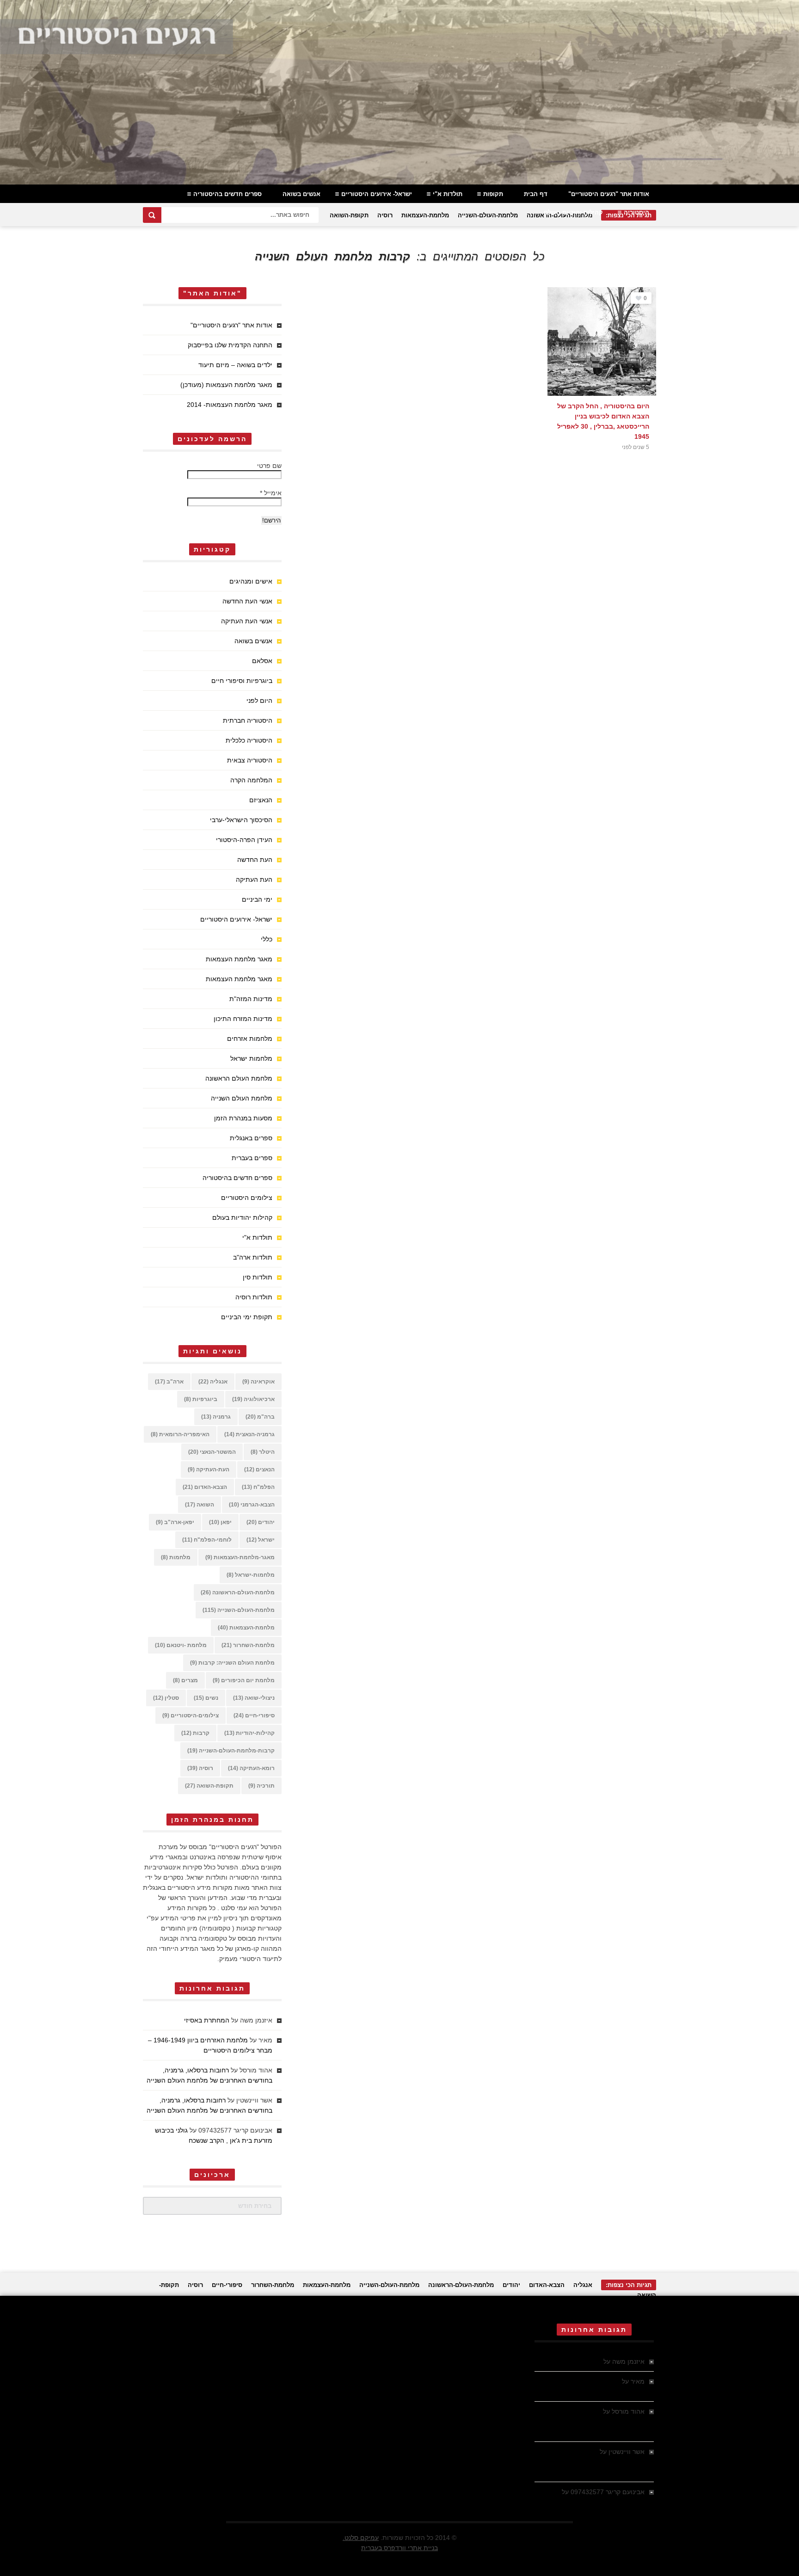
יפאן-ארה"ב (175, 1522)
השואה (200, 1505)
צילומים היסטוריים (247, 1198)
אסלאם (262, 661)
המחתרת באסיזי (207, 2020)
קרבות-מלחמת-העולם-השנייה (231, 1751)
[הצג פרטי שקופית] (399, 92)
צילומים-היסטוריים (191, 1715)
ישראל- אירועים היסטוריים (377, 194)
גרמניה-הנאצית (249, 1434)
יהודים (261, 1522)
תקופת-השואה (349, 215)
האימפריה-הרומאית (180, 1434)
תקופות (493, 194)
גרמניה (216, 1417)
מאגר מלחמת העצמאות (239, 959)
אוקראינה (258, 1382)
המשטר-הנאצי (212, 1452)
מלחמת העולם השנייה (242, 1098)
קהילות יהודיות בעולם (573, 212)
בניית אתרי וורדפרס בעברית (399, 2548)
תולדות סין (258, 1277)
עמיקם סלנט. (361, 2538)
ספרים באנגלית (251, 1138)
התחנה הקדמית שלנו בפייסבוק (230, 345)
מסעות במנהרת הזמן (243, 1118)
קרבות (195, 1733)
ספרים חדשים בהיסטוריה (227, 194)
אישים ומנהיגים (251, 581)
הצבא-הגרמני (252, 1505)
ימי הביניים (257, 899)
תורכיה (261, 1786)
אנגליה (213, 1382)
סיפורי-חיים (254, 1715)
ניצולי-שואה (254, 1698)
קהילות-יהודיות (249, 1733)
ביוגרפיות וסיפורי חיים (242, 681)
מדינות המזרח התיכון (243, 1019)
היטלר (263, 1452)
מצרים (185, 1680)
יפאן (220, 1522)
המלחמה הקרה (251, 780)
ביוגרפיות (201, 1399)
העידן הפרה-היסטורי (244, 840)
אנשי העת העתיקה (247, 621)
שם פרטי (269, 466)
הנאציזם (261, 800)
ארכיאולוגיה (253, 1399)
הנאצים (259, 1469)
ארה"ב (169, 1382)
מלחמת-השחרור (248, 1645)
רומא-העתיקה (251, 1768)
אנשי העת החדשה (247, 601)
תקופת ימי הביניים (247, 1317)
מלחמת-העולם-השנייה (488, 215)
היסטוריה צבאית (250, 760)
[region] (399, 92)
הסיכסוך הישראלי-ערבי (241, 820)
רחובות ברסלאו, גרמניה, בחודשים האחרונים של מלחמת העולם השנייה (590, 2422)
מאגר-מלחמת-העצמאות (240, 1557)
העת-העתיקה (209, 1469)
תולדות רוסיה (254, 1297)
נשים (206, 1698)
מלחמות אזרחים (250, 1039)
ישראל (261, 1540)
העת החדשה (255, 860)
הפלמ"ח (258, 1487)
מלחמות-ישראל (251, 1575)
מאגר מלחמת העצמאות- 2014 (230, 405)
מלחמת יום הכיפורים (244, 1680)
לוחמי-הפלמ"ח (207, 1540)
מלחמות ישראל (251, 1058)
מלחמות (176, 1557)
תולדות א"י (448, 194)
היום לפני (259, 701)
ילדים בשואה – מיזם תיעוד (235, 365)
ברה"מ (260, 1417)
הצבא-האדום (205, 1487)
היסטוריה (636, 212)
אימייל (271, 493)
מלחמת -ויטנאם (181, 1645)
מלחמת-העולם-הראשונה (238, 1592)
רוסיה (385, 215)
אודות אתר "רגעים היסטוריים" (609, 194)
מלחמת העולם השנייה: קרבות (232, 1663)
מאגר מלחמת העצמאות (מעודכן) (226, 385)
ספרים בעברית (252, 1158)
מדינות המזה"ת (251, 999)
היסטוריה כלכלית (249, 740)
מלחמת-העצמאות (425, 215)
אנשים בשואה (301, 194)
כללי (267, 939)
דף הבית (536, 194)
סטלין (166, 1698)
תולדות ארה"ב (253, 1257)
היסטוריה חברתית (248, 720)
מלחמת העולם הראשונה (239, 1078)
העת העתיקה (254, 879)
